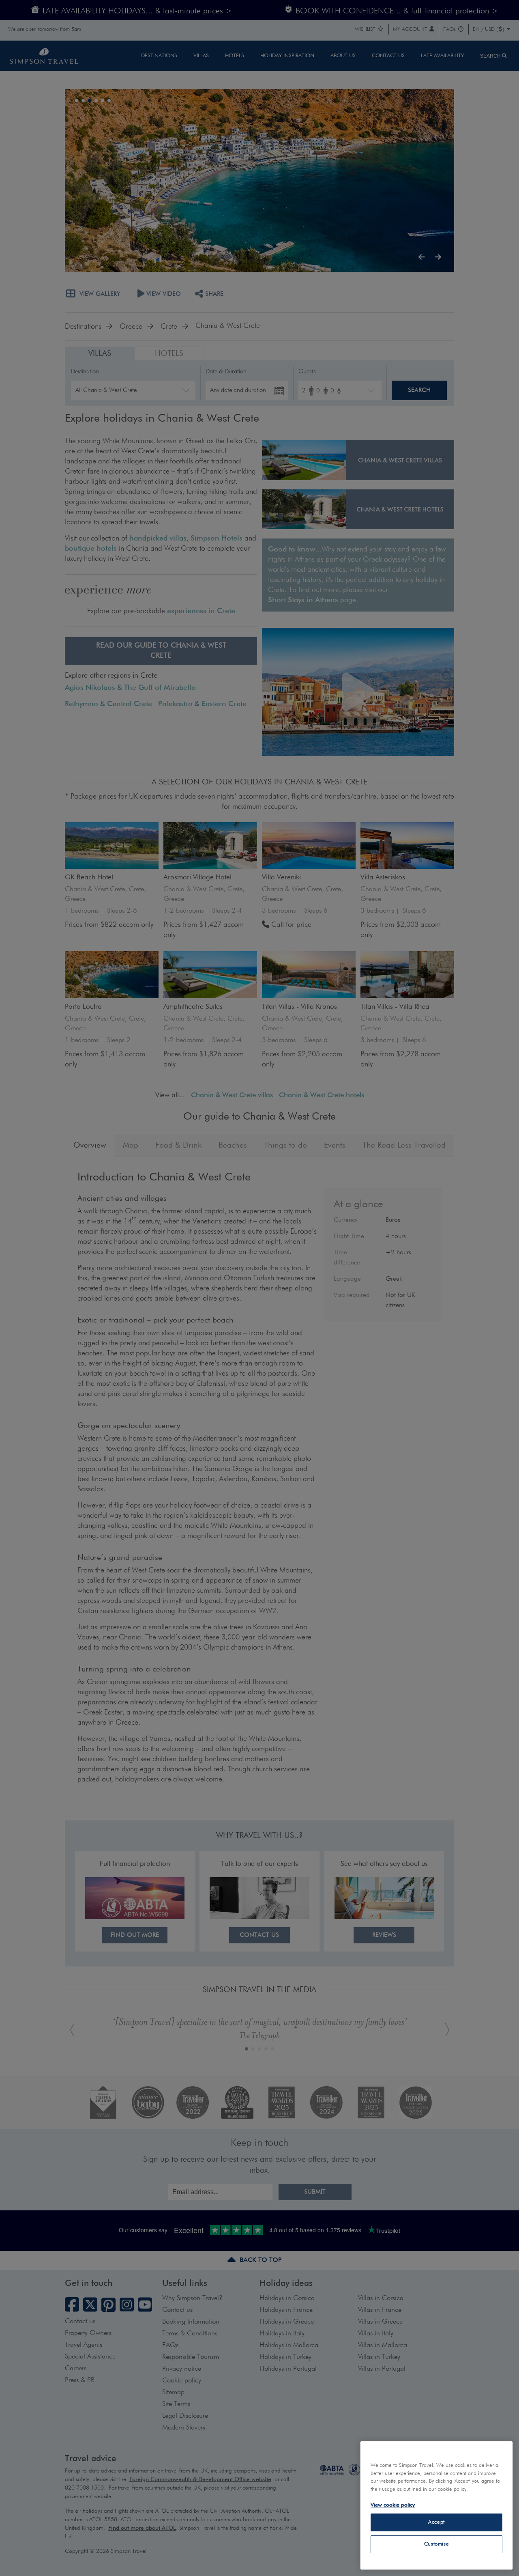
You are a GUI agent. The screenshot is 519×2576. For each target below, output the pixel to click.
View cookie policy (393, 2505)
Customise (437, 2544)
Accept (436, 2522)
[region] (436, 2505)
